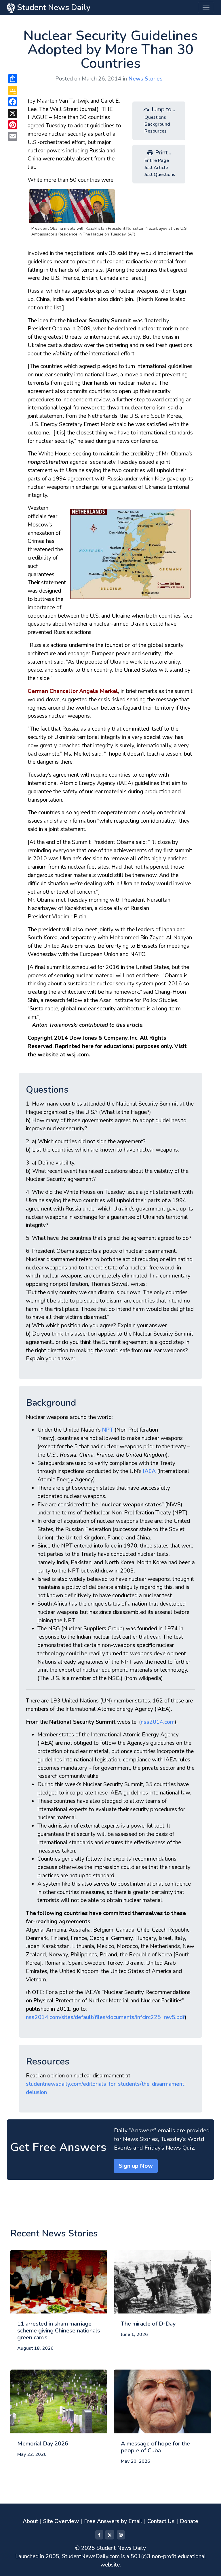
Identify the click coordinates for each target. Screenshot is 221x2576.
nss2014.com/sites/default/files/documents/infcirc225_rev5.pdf (105, 2017)
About (30, 2521)
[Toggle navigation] (206, 7)
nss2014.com (158, 1722)
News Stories (145, 79)
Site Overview (61, 2521)
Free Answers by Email (113, 2521)
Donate (189, 2521)
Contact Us (161, 2521)
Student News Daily (53, 7)
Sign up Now (136, 2166)
